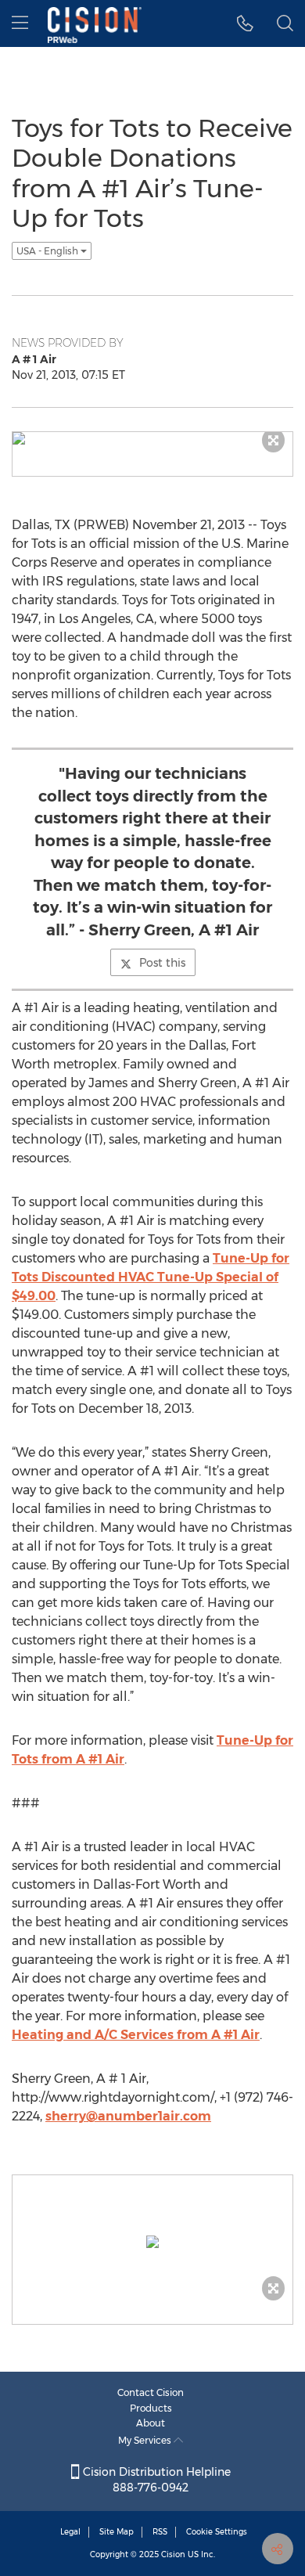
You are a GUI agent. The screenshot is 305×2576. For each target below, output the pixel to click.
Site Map (117, 2532)
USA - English (48, 251)
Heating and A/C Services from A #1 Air (136, 2035)
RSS (160, 2532)
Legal (70, 2532)
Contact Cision (151, 2392)
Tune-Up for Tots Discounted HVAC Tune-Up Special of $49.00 (151, 1277)
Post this (162, 963)
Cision (173, 2554)
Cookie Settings (217, 2532)
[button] (245, 23)
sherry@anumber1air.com (128, 2116)
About (151, 2423)
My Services (146, 2440)
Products (151, 2408)
